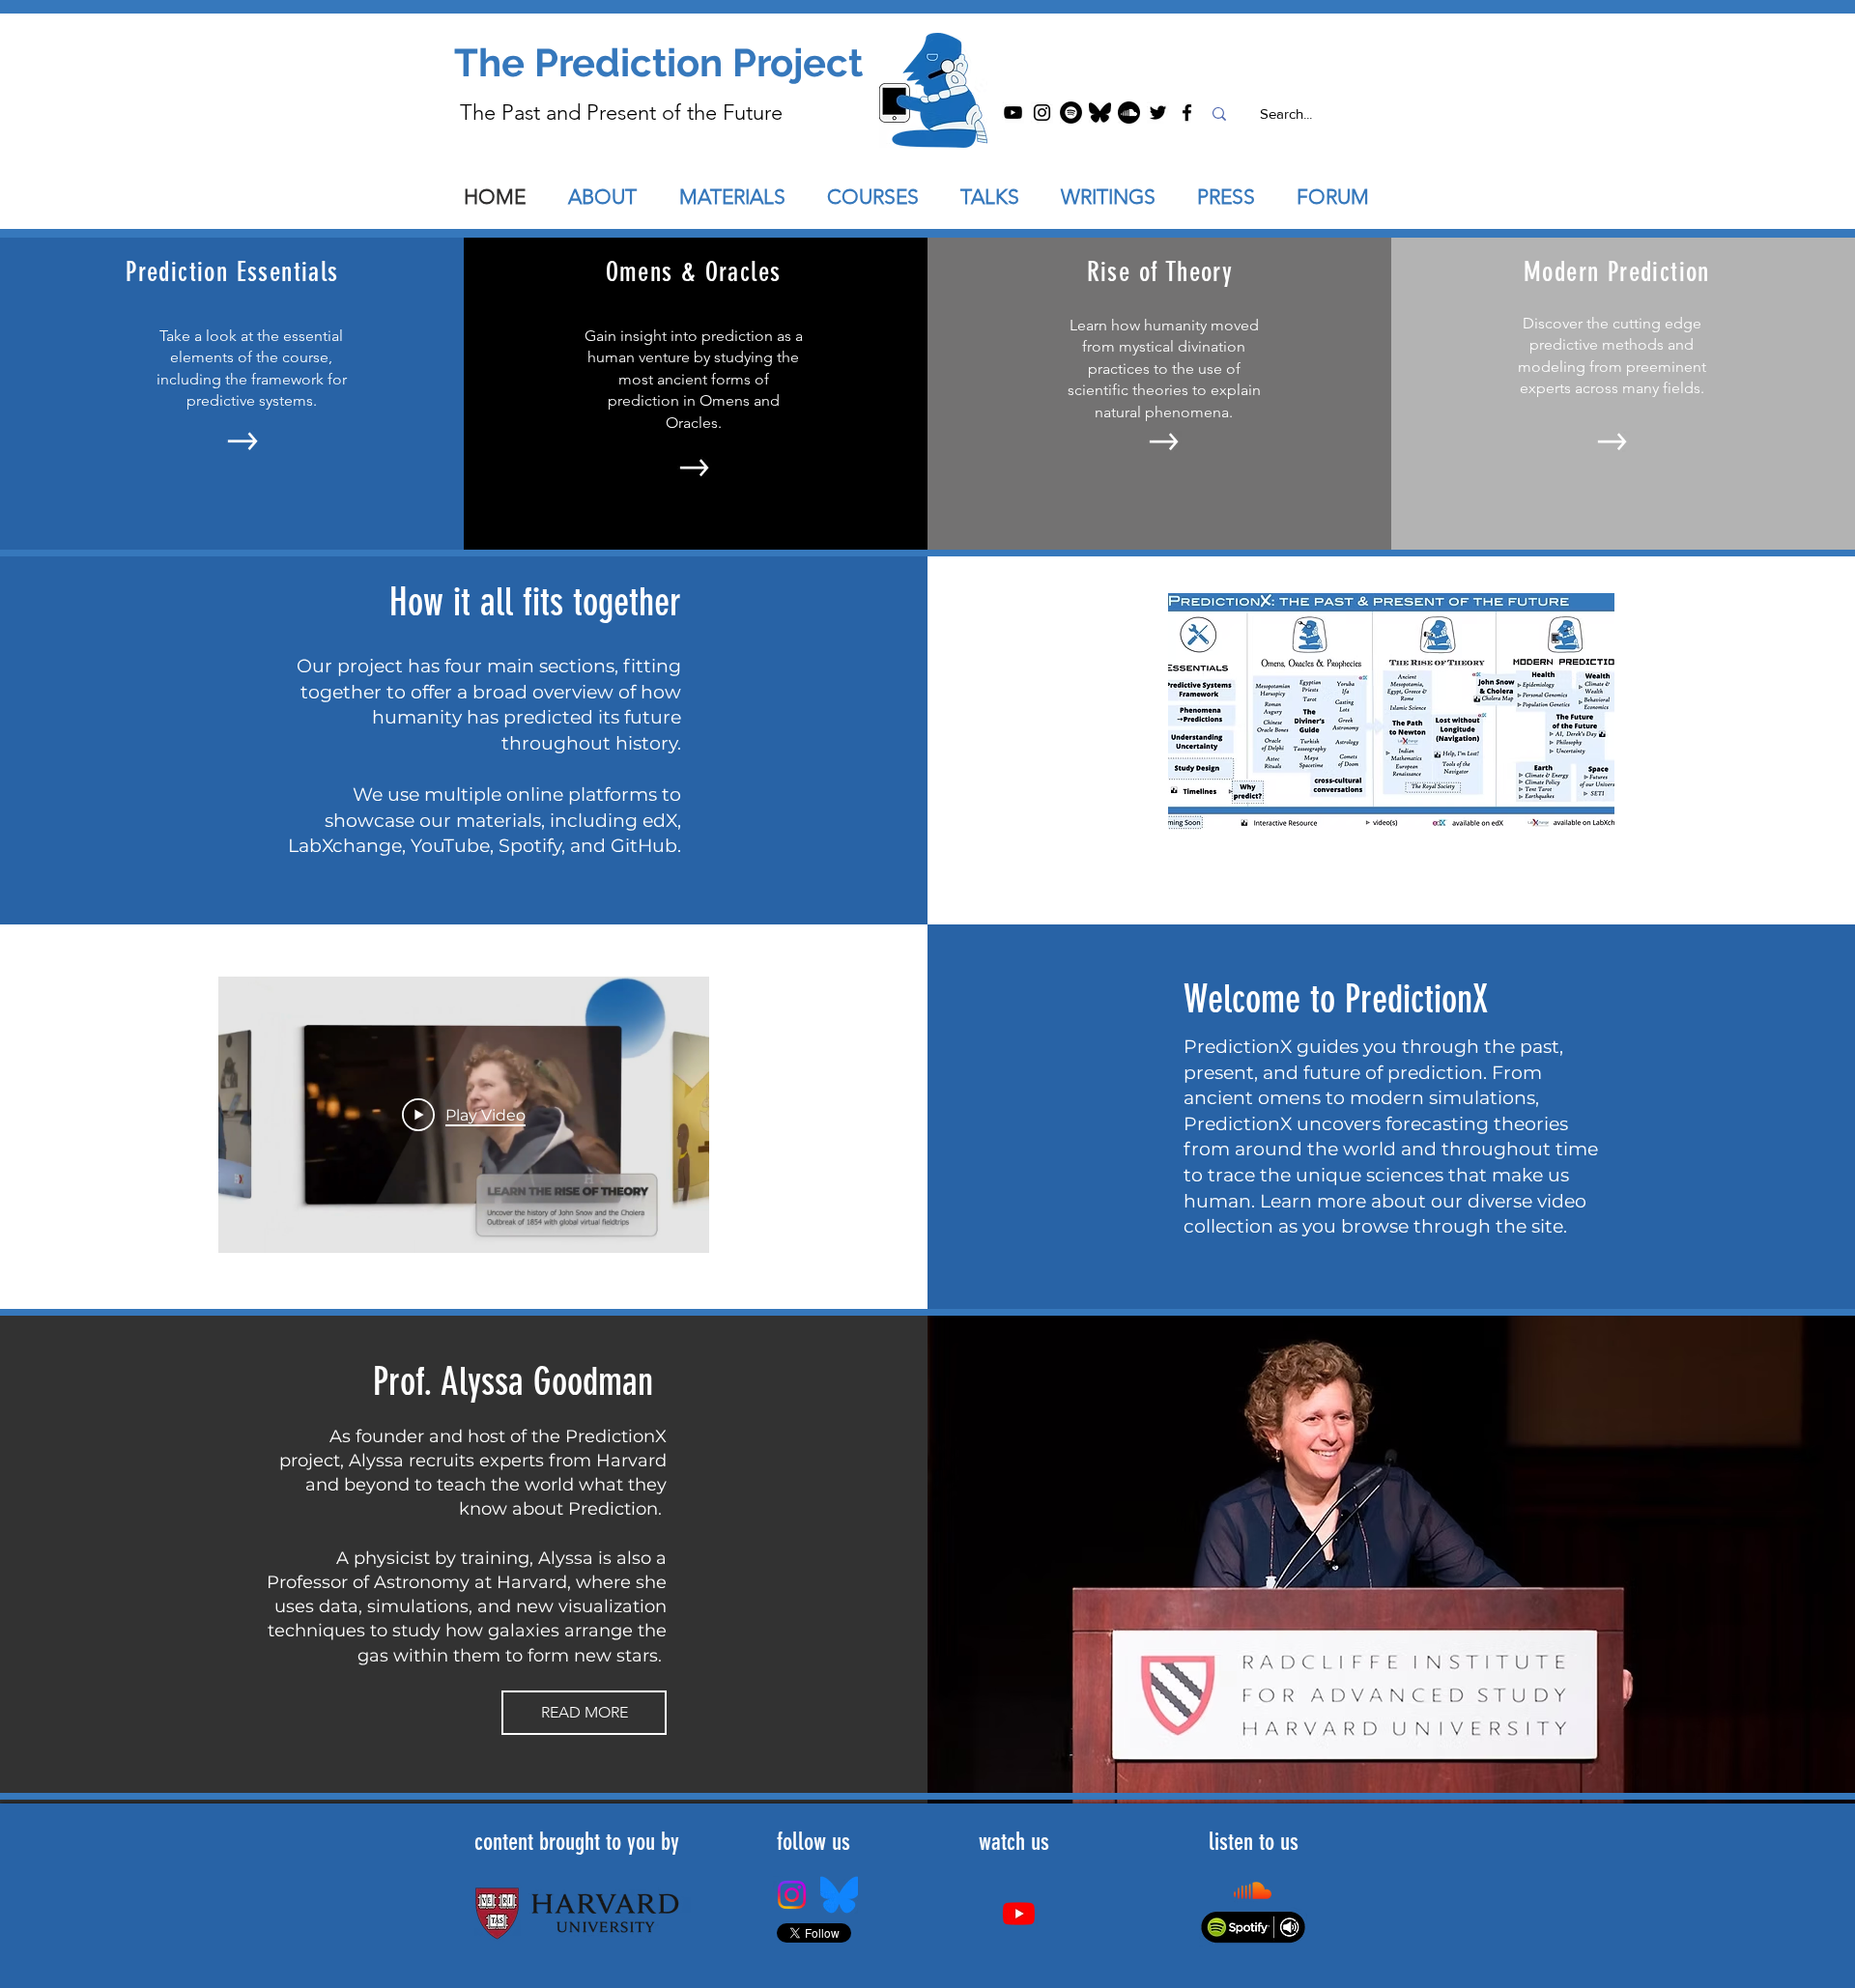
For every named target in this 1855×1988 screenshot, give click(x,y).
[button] (1001, 197)
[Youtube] (1019, 1913)
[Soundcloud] (1129, 113)
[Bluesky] (1100, 113)
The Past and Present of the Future (621, 113)
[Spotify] (1071, 113)
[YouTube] (1013, 113)
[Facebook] (1187, 113)
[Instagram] (1042, 113)
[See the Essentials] (243, 441)
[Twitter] (1158, 113)
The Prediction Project (658, 62)
